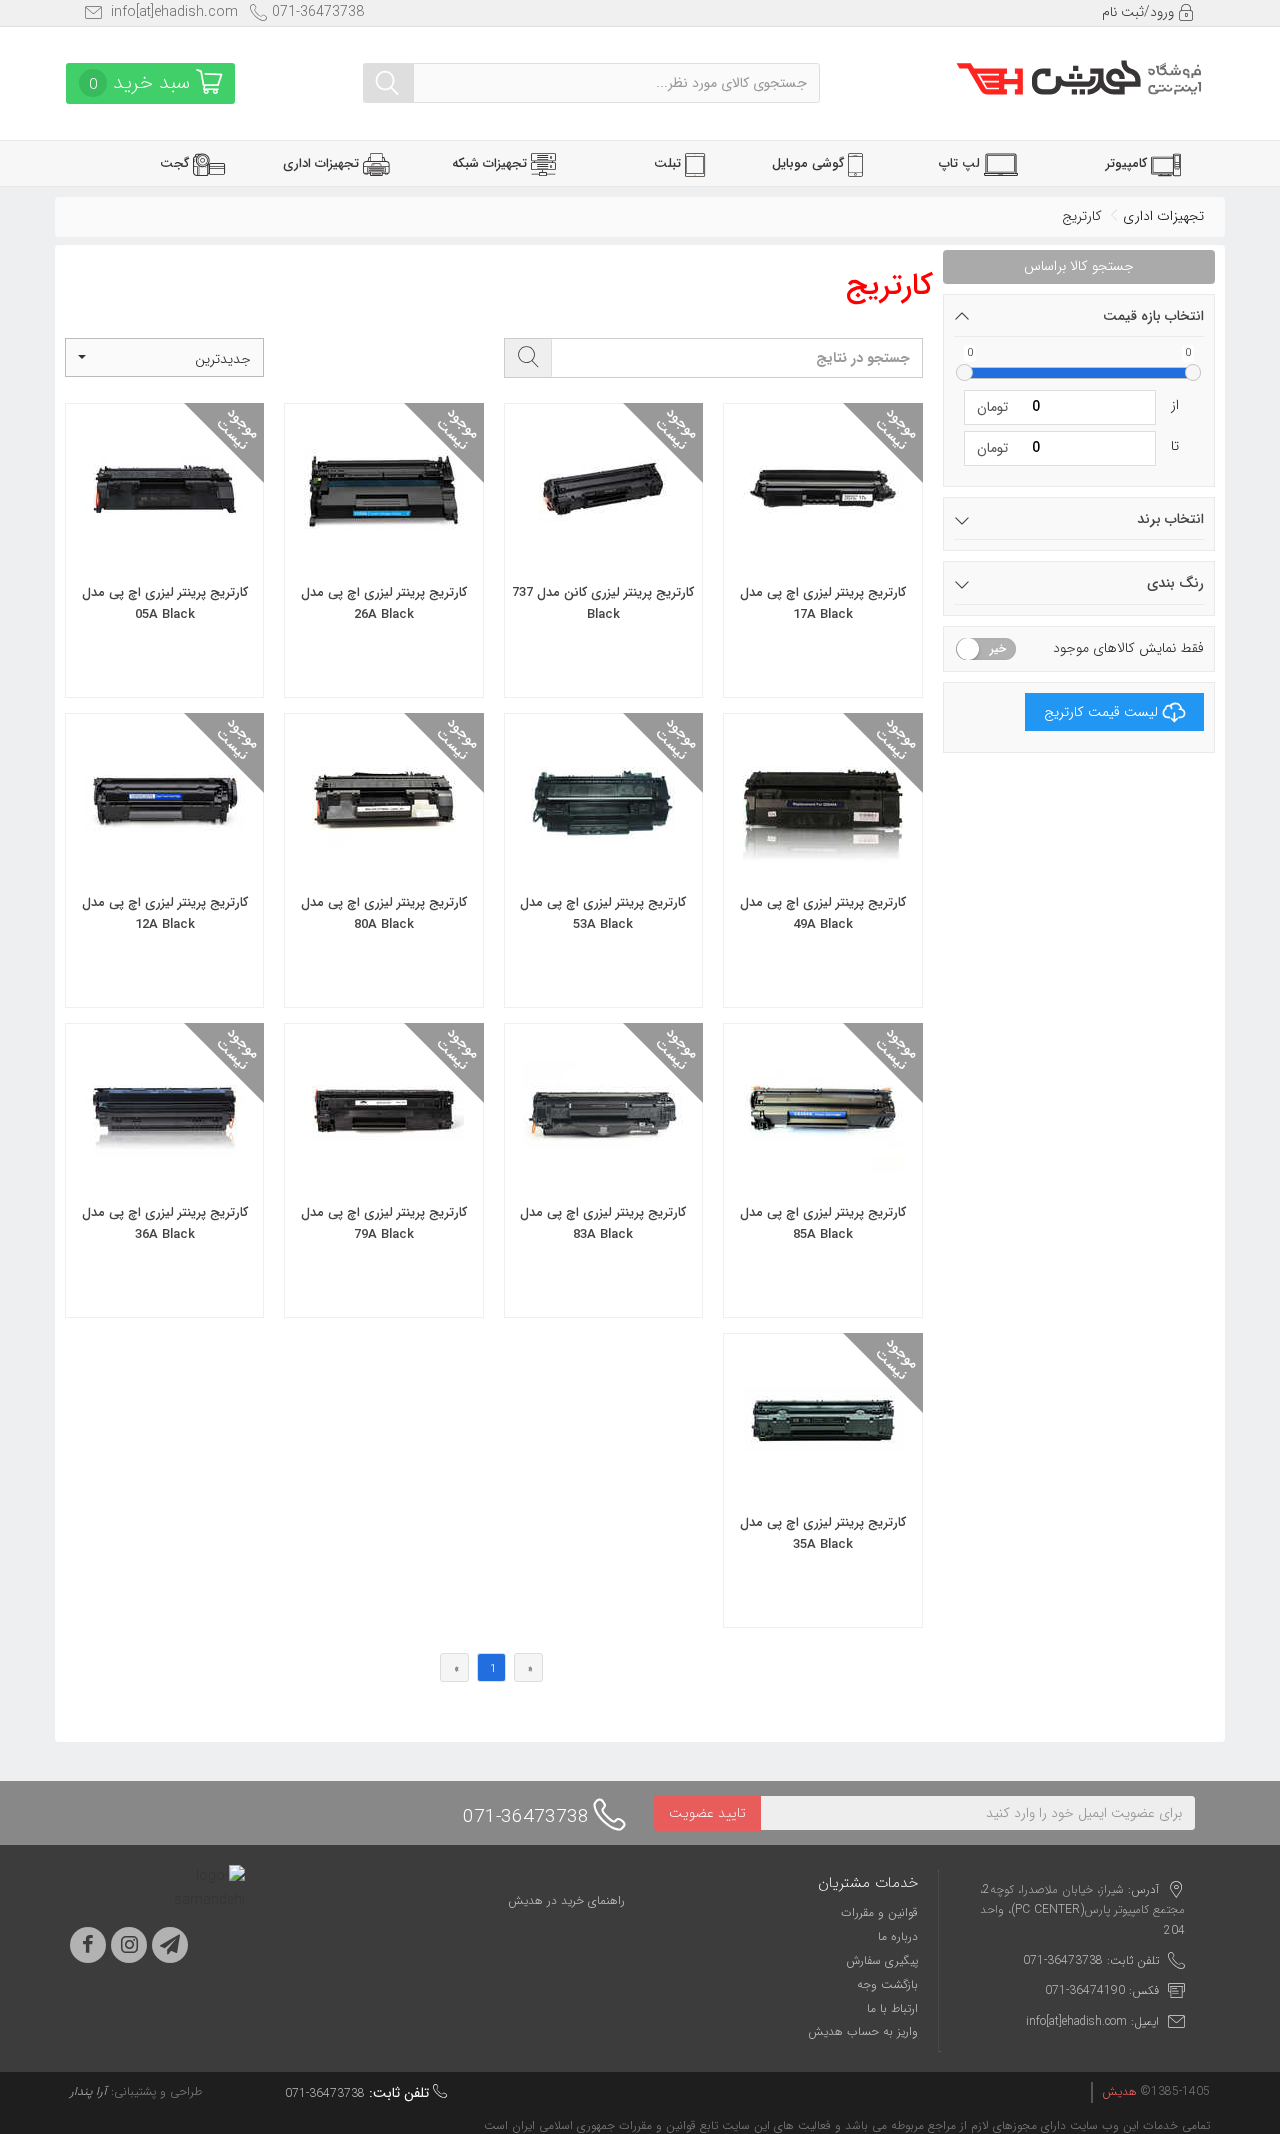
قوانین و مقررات (879, 1912)
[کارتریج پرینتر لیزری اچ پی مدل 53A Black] (603, 866)
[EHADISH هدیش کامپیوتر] (1079, 75)
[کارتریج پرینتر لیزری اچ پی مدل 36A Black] (165, 1176)
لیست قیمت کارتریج (1101, 712)
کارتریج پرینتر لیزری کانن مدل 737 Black (603, 603)
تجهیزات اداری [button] (323, 163)
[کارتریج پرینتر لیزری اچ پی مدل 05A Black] (165, 556)
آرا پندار (88, 2091)
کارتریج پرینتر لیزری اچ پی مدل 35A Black (823, 1533)
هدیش (1119, 2091)
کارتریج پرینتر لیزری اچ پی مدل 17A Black (823, 603)
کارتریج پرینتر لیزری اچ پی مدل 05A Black (165, 603)
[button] (164, 357)
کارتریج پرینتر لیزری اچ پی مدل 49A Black (823, 913)
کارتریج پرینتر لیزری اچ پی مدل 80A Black (384, 913)
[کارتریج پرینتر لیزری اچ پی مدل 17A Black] (823, 556)
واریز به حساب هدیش (863, 2031)
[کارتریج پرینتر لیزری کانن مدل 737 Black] (603, 556)
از (1175, 405)
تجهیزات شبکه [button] (491, 163)
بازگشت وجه (887, 1984)
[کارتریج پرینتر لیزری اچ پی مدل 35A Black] (823, 1486)
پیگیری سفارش (882, 1960)
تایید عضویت (707, 1813)
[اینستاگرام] (129, 1945)
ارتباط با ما (892, 2008)
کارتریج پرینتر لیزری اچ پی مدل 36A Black (165, 1223)
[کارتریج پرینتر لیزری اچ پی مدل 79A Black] (384, 1176)
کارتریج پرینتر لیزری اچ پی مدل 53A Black (603, 913)
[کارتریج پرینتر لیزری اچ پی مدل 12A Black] (165, 866)
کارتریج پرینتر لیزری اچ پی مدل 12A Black (165, 913)
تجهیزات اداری (1163, 216)
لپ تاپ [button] (961, 163)
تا (1175, 446)
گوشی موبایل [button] (810, 163)
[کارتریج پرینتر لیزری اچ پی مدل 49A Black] (823, 866)
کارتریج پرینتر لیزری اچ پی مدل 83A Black (603, 1223)
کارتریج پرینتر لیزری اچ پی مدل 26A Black (384, 603)
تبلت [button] (669, 163)
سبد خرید (142, 82)
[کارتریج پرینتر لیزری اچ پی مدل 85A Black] (823, 1176)
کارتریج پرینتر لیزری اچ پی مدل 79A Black (384, 1223)
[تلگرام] (170, 1945)
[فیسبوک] (88, 1945)
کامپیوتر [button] (1128, 163)
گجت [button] (176, 163)
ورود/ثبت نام (1140, 12)
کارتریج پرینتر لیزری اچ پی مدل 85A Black (823, 1223)
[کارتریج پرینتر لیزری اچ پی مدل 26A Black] (384, 556)
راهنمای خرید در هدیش (566, 1900)
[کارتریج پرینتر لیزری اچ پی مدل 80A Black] (384, 866)
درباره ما (898, 1936)
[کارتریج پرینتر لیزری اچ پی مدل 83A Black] (603, 1176)
